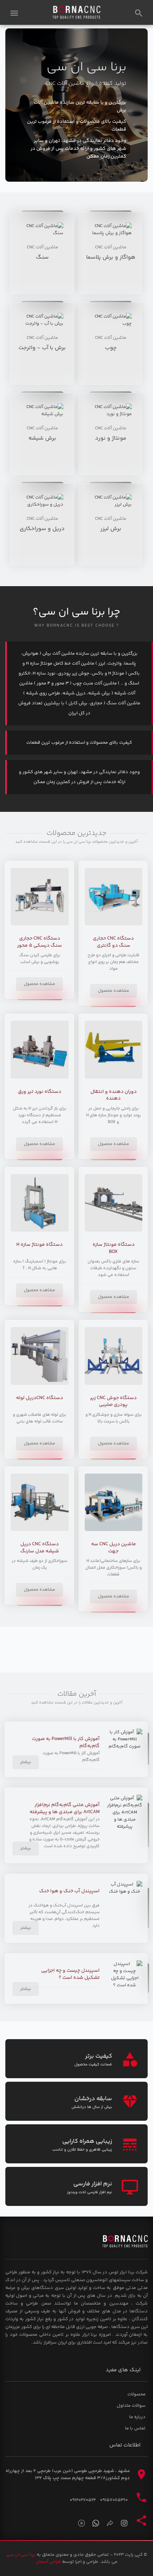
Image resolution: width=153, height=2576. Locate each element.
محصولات (136, 2394)
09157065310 (114, 2500)
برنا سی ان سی (21, 2555)
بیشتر (26, 1762)
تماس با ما (135, 2428)
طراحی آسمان (48, 2562)
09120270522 (83, 2500)
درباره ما (137, 2417)
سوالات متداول (131, 2406)
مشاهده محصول (114, 991)
